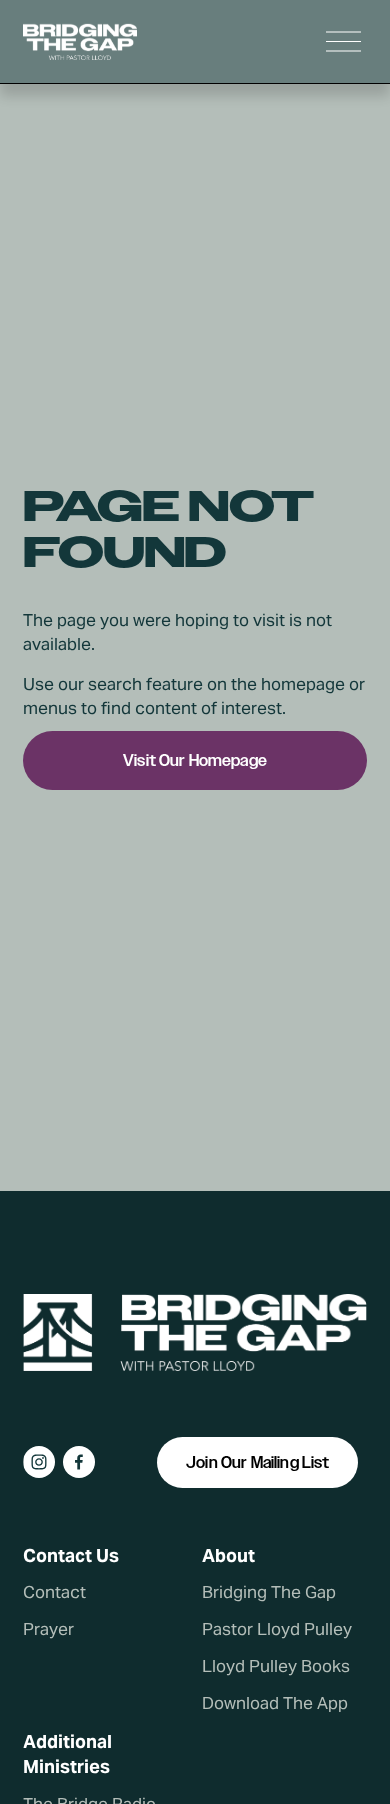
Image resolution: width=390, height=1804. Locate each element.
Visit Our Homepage (195, 760)
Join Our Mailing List (257, 1462)
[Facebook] (79, 1462)
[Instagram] (39, 1462)
